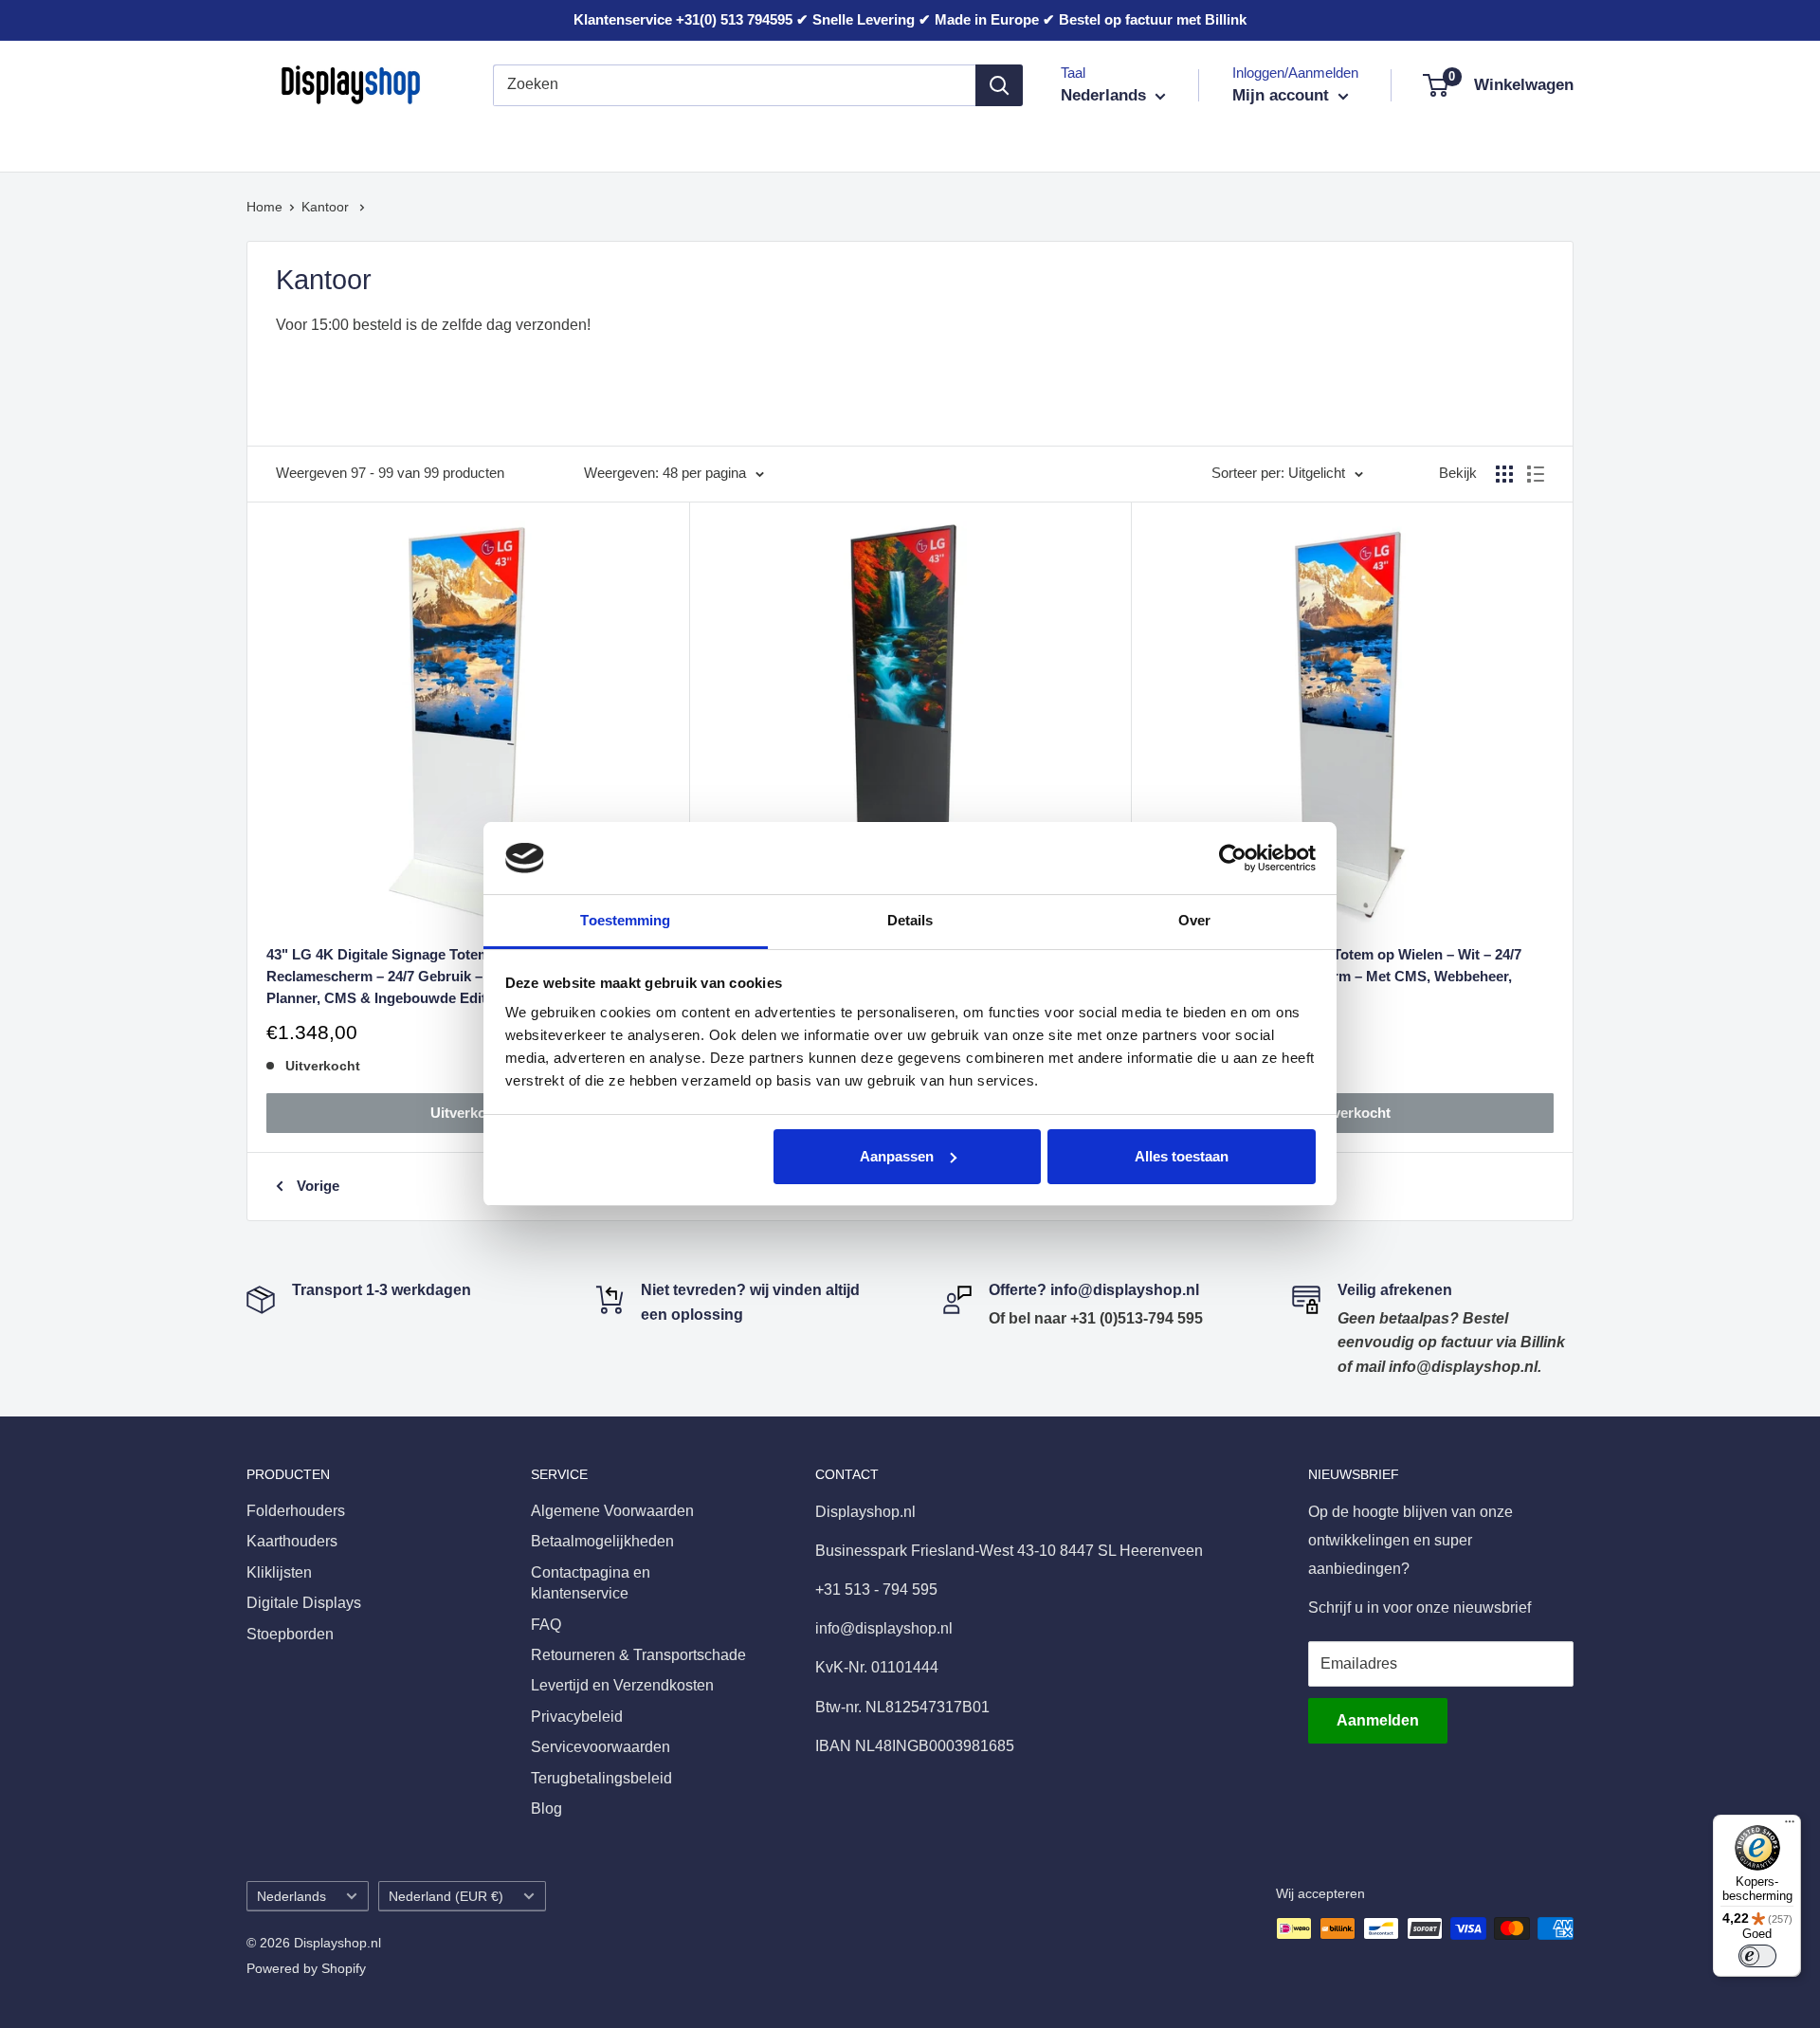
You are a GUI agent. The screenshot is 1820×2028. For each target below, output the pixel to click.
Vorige (318, 1186)
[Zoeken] (999, 85)
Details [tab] (910, 920)
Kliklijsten (535, 141)
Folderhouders (296, 141)
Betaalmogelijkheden (602, 1541)
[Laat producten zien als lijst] (1536, 474)
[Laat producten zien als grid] (1504, 474)
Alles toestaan (1182, 1156)
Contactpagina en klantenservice (591, 1583)
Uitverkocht (469, 1113)
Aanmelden (1378, 1720)
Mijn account (1283, 95)
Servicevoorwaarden (601, 1747)
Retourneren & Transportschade (638, 1655)
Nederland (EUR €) (446, 1897)
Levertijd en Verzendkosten (622, 1685)
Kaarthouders (424, 141)
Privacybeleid (577, 1717)
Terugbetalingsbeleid (601, 1778)
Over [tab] (1194, 920)
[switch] (1757, 1956)
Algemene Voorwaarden (612, 1511)
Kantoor (628, 141)
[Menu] (1790, 1826)
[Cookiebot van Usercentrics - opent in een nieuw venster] (1233, 858)
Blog (546, 1809)
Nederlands (291, 1897)
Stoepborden (879, 141)
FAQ (546, 1625)
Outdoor (983, 141)
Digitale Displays (745, 141)
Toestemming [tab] (625, 920)
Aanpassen (897, 1156)
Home (264, 207)
